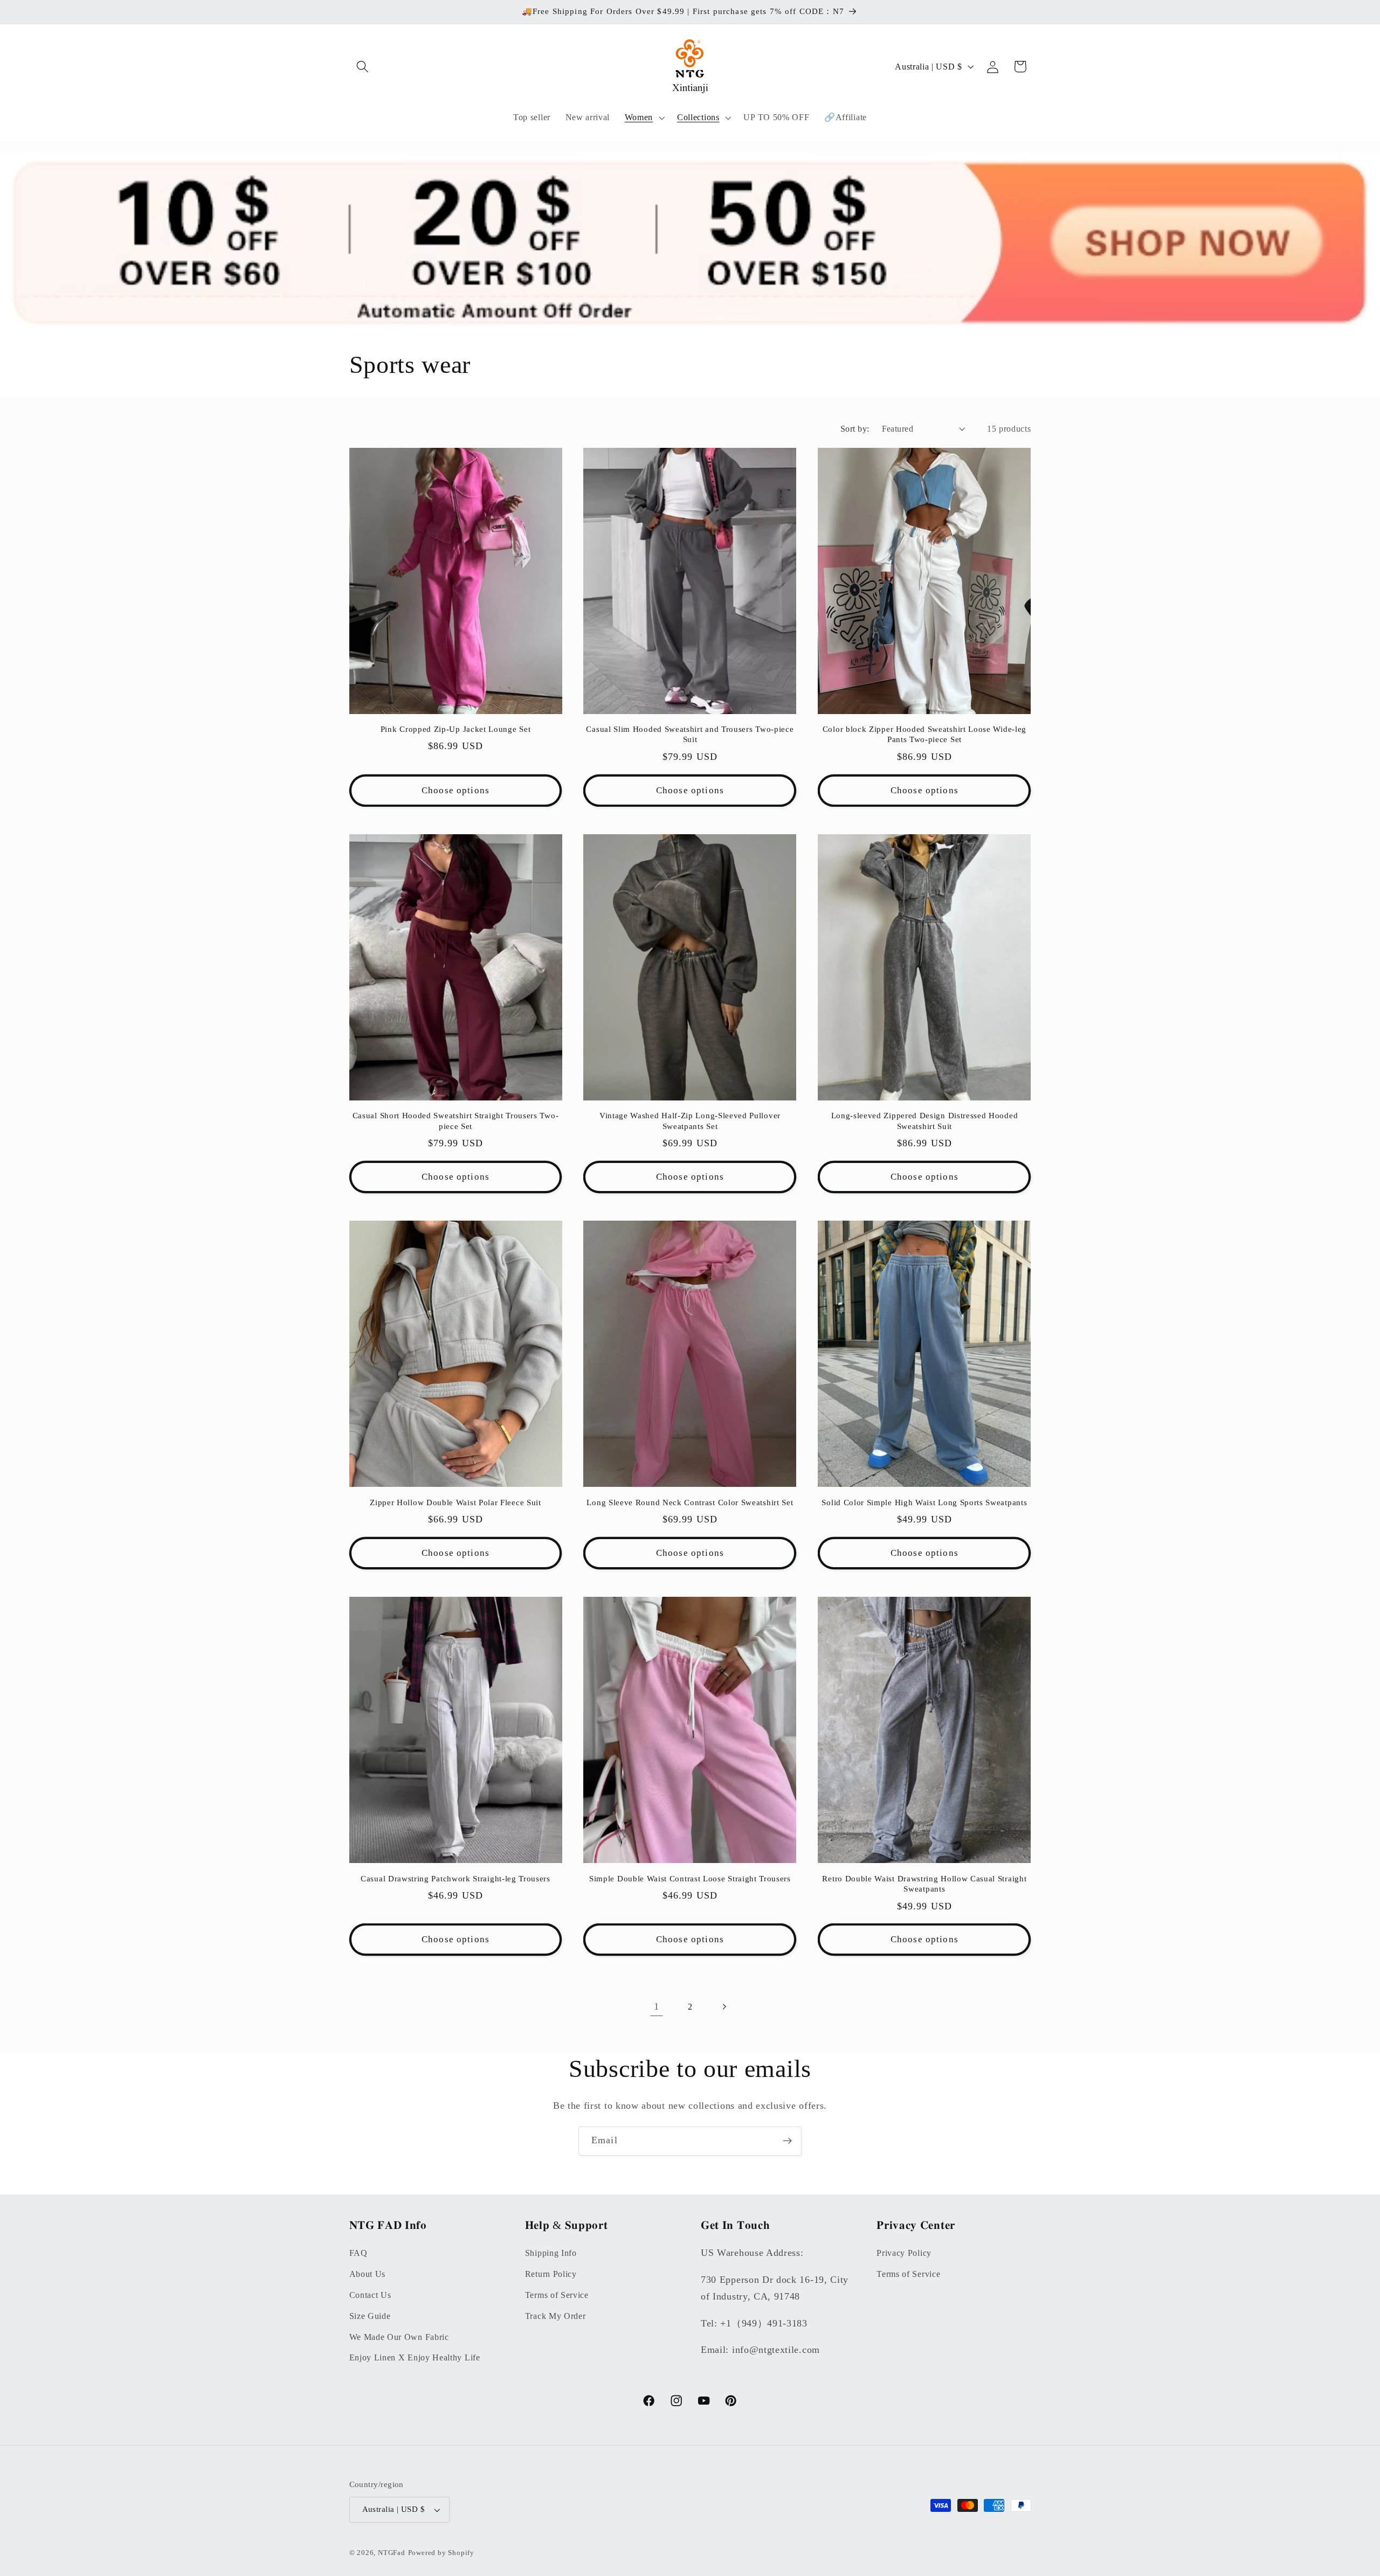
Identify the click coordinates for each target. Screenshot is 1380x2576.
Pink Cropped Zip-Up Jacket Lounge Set (456, 729)
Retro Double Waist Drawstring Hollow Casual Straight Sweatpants (924, 1884)
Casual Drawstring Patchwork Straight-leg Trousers (456, 1879)
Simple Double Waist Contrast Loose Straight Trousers (690, 1879)
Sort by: (855, 429)
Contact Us (370, 2295)
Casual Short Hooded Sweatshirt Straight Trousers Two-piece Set (456, 1121)
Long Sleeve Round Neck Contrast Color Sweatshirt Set (690, 1502)
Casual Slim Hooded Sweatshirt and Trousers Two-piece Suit (690, 734)
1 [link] (657, 2006)
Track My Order (556, 2316)
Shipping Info (551, 2253)
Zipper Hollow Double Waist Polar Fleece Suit (455, 1502)
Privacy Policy (904, 2253)
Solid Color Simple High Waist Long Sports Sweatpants (924, 1502)
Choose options (456, 790)
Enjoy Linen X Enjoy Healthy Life (415, 2357)
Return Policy (551, 2274)
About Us (368, 2274)
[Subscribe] (787, 2141)
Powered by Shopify (441, 2553)
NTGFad (392, 2553)
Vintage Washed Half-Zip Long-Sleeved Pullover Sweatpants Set (690, 1121)
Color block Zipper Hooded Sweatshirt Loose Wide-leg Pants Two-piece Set (924, 734)
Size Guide (370, 2316)
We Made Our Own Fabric (399, 2337)
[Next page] (724, 2007)
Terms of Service (557, 2295)
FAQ (358, 2253)
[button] (363, 67)
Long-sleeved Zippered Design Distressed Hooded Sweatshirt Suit (925, 1121)
